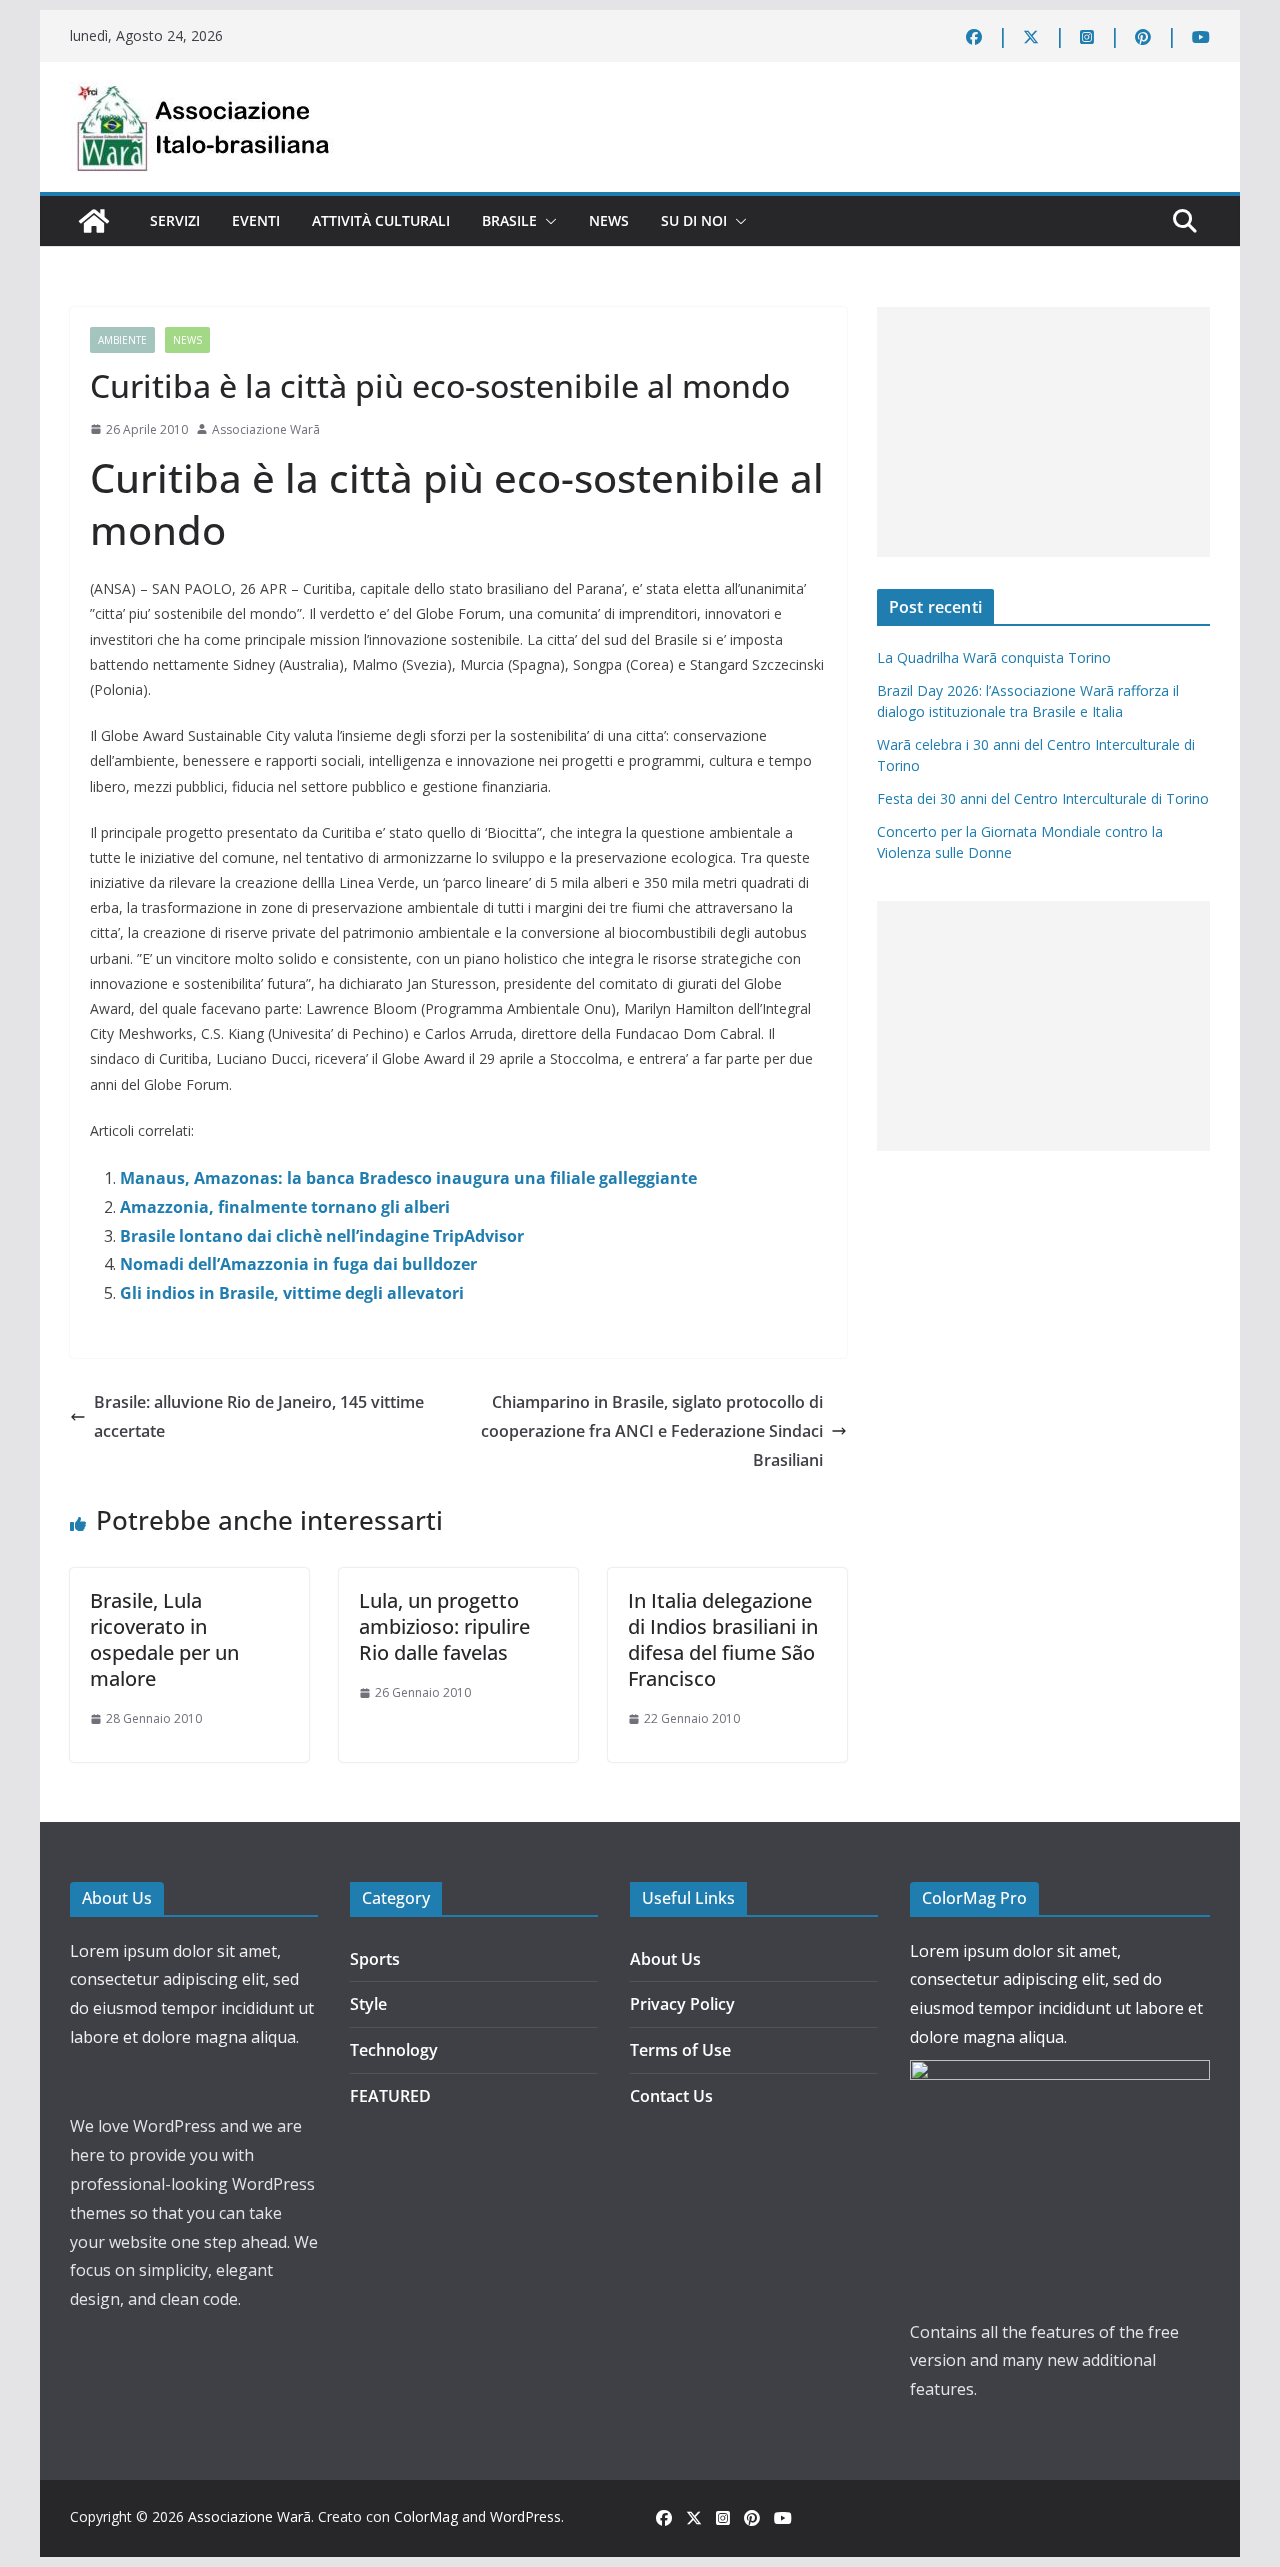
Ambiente (122, 340)
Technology (394, 2050)
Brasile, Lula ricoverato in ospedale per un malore (164, 1639)
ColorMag (426, 2516)
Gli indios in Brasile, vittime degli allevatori (292, 1293)
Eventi (256, 220)
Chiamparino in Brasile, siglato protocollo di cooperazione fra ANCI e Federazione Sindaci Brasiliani (652, 1431)
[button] (547, 221)
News (609, 220)
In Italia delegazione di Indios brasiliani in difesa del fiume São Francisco (723, 1639)
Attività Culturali (381, 220)
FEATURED (390, 2096)
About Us (665, 1959)
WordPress (525, 2516)
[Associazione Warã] (94, 221)
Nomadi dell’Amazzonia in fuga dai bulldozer (298, 1264)
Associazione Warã (266, 429)
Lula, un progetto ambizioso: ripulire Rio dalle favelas (444, 1626)
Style (368, 2004)
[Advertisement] (1043, 432)
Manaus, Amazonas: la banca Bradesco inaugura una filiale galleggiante (408, 1178)
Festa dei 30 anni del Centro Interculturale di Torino (1043, 798)
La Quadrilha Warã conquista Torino (994, 657)
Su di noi (694, 220)
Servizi (175, 220)
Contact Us (671, 2096)
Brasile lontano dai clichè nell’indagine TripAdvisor (322, 1236)
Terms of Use (680, 2050)
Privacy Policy (682, 2004)
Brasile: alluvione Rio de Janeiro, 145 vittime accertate (259, 1416)
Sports (375, 1959)
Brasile (509, 220)
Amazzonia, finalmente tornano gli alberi (285, 1207)
